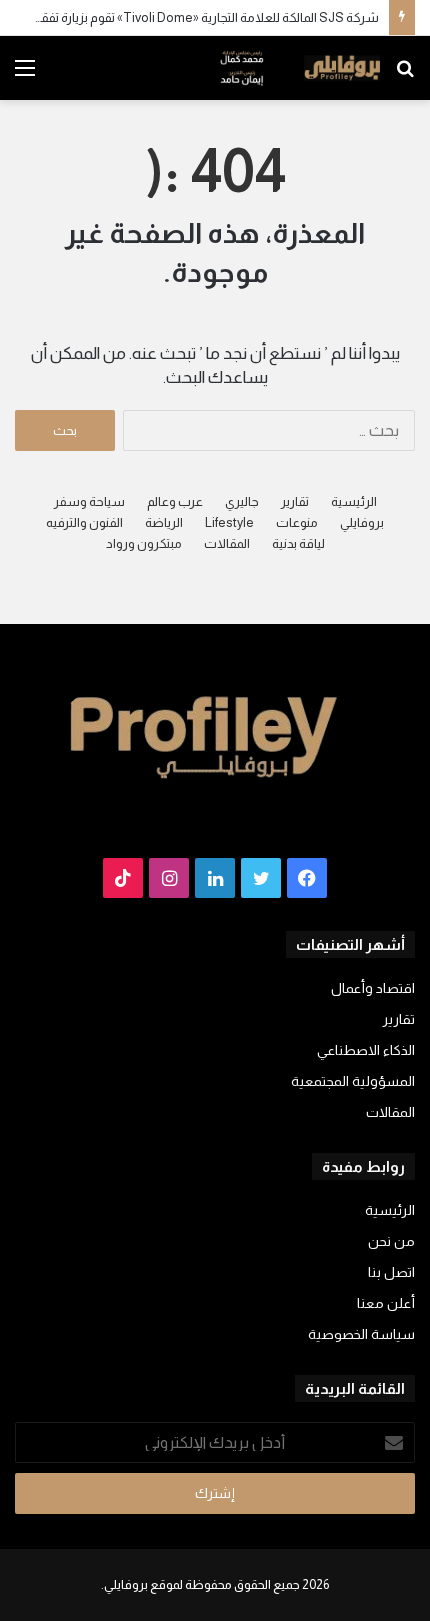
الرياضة (164, 522)
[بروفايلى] (300, 68)
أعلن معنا (386, 1303)
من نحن (391, 1241)
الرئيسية (354, 501)
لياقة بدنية (298, 543)
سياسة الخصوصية (361, 1334)
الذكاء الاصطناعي (366, 1050)
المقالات (227, 543)
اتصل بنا (391, 1272)
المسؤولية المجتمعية (353, 1081)
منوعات (297, 522)
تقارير (295, 501)
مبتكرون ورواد (144, 543)
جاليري (242, 501)
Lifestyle (229, 522)
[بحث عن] (405, 75)
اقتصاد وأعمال (373, 988)
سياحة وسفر (89, 501)
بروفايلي (362, 522)
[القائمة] (25, 75)
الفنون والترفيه (84, 522)
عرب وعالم (175, 501)
